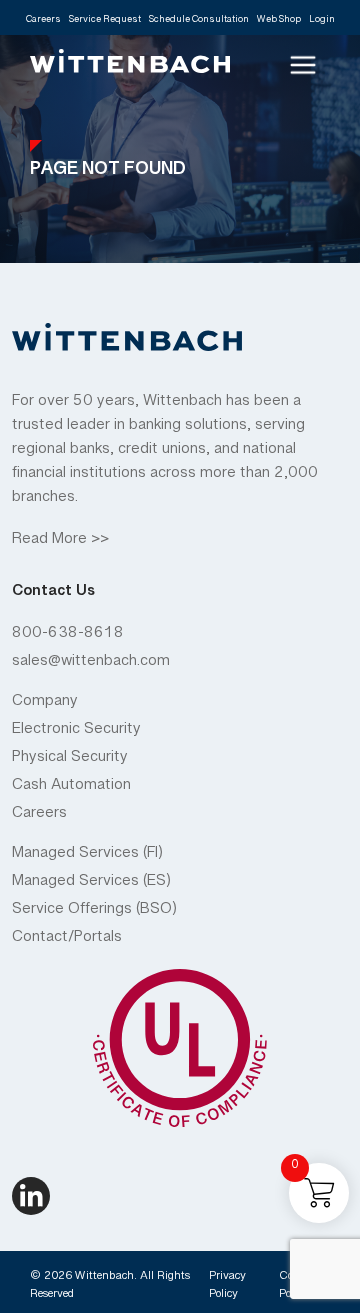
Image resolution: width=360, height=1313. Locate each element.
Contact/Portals (67, 941)
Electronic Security (76, 733)
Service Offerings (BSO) (94, 913)
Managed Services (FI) (87, 857)
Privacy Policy (227, 1288)
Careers (43, 22)
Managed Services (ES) (91, 885)
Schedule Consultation (199, 22)
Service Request (105, 22)
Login (322, 22)
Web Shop (279, 22)
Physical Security (70, 761)
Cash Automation (71, 789)
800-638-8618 (68, 637)
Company (45, 705)
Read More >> (60, 543)
